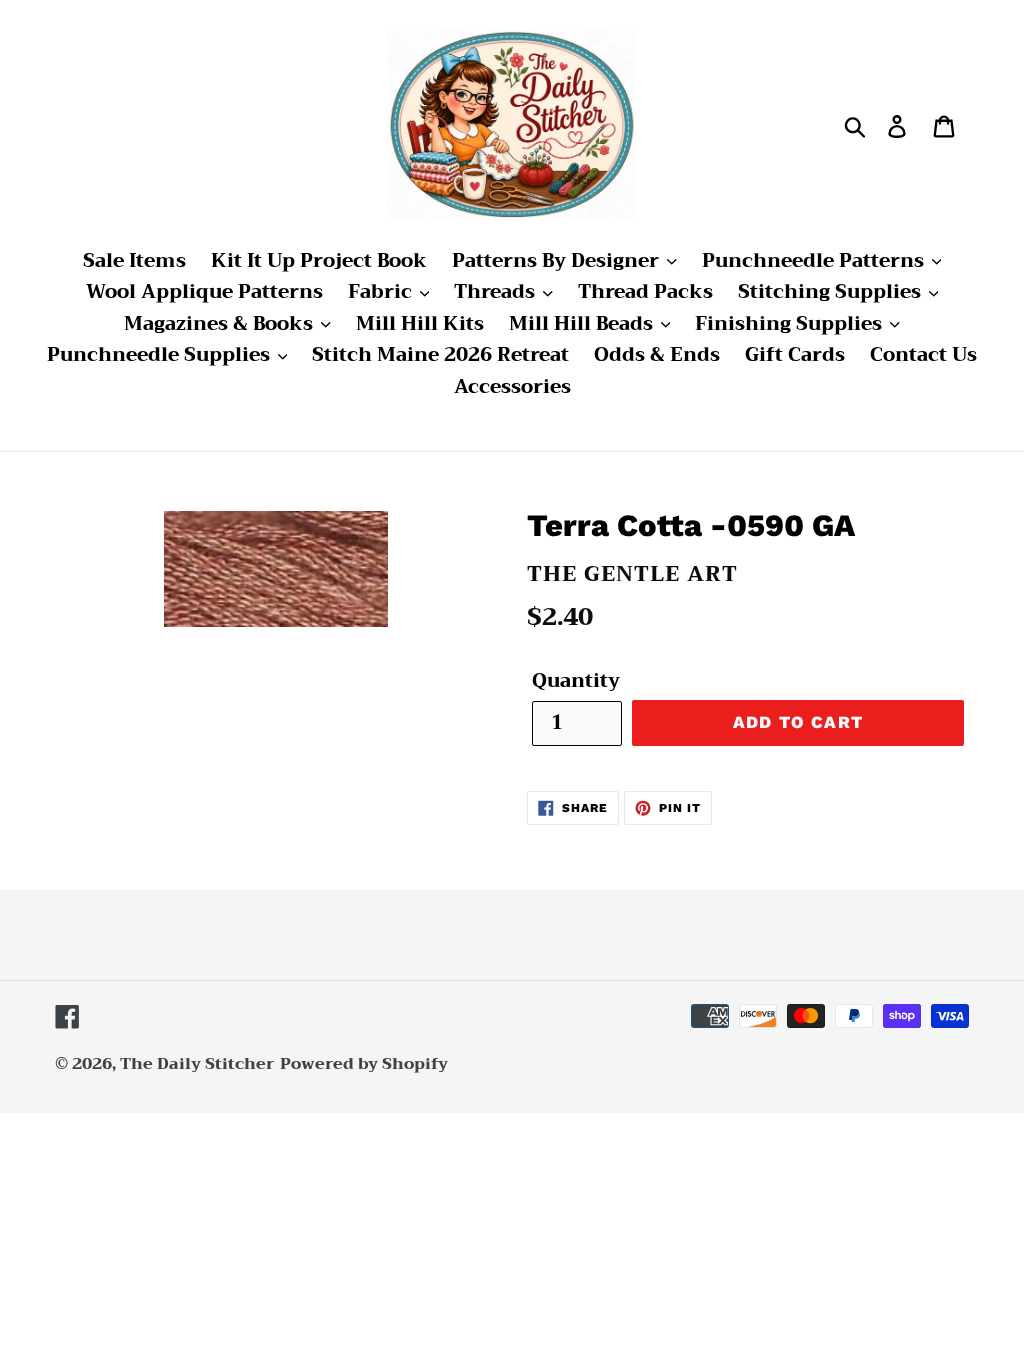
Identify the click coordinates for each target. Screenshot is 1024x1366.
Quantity (576, 681)
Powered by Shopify (364, 1064)
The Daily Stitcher (197, 1064)
